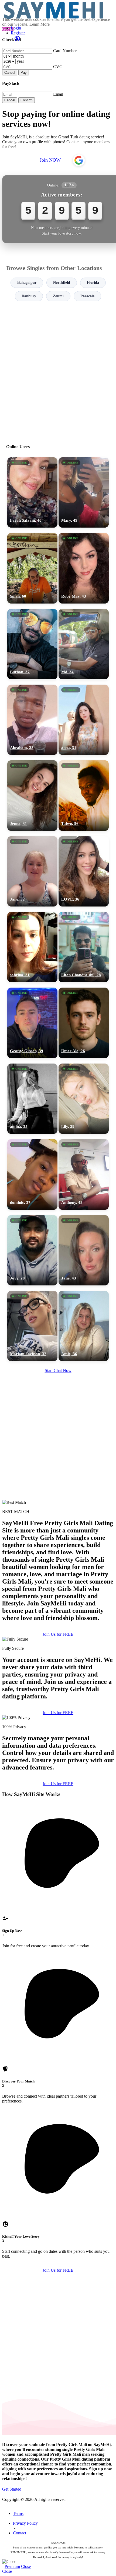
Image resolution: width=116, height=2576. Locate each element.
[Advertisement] (58, 370)
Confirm (27, 100)
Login (16, 28)
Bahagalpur (27, 283)
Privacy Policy (25, 2523)
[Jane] (32, 871)
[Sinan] (32, 568)
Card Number (65, 51)
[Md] (84, 644)
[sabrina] (32, 947)
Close (26, 2566)
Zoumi (58, 296)
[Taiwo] (84, 795)
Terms (18, 2513)
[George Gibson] (32, 1023)
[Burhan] (32, 644)
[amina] (32, 1099)
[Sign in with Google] (79, 160)
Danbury (29, 296)
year (20, 61)
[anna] (84, 720)
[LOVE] (84, 871)
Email (58, 94)
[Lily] (84, 1099)
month (18, 56)
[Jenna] (32, 795)
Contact (20, 2533)
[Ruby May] (84, 568)
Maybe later (58, 1337)
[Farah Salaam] (32, 492)
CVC (58, 67)
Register (18, 33)
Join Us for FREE (58, 1634)
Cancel (10, 73)
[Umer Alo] (84, 1023)
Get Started (12, 2489)
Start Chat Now (58, 1370)
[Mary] (84, 492)
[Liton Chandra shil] (84, 947)
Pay (24, 73)
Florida (93, 283)
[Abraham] (32, 720)
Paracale (87, 296)
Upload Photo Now (61, 1325)
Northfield (62, 283)
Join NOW (50, 160)
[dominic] (32, 1174)
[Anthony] (84, 1174)
